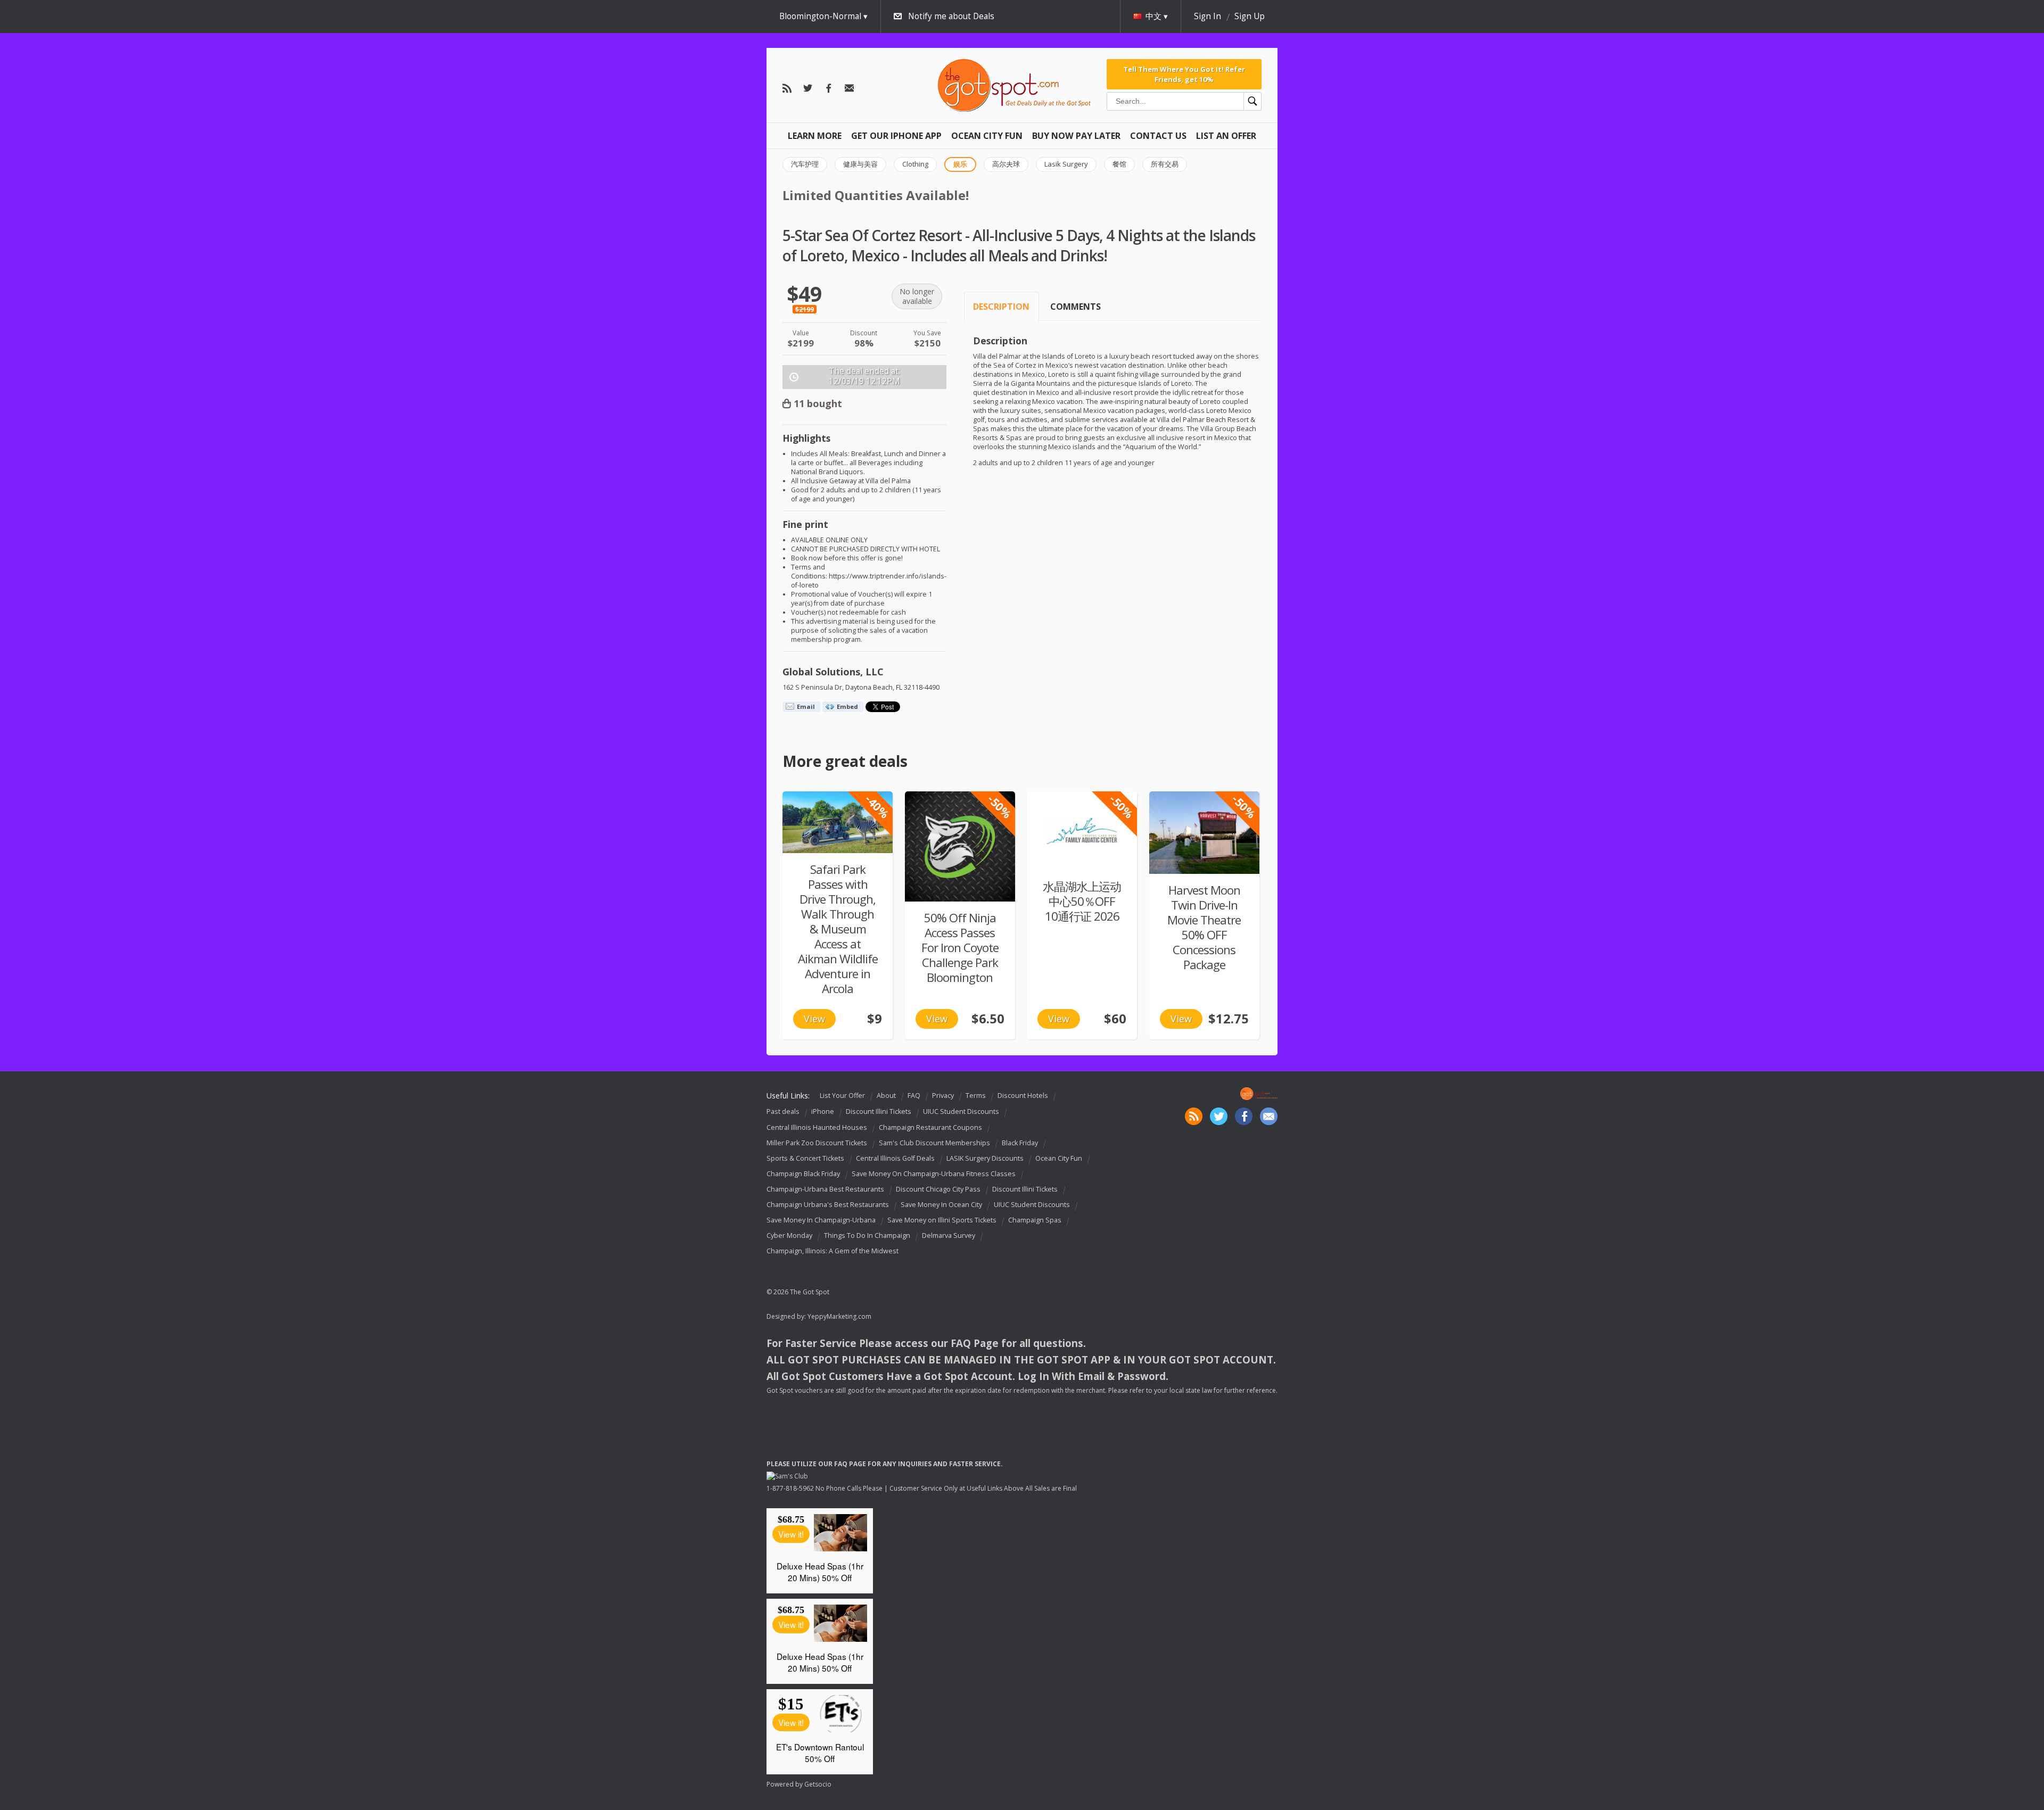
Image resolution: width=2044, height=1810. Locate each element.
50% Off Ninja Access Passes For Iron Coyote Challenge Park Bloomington (960, 948)
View (814, 1019)
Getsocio (818, 1784)
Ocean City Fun (987, 136)
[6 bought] (838, 822)
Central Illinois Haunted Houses (817, 1127)
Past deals (783, 1112)
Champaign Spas (1035, 1220)
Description (1001, 307)
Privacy (943, 1096)
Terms (976, 1096)
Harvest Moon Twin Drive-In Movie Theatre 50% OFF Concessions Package (1204, 927)
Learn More (815, 136)
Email (806, 706)
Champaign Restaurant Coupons (930, 1127)
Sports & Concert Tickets (805, 1158)
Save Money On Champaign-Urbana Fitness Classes (934, 1174)
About (886, 1096)
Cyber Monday (789, 1235)
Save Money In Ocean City (941, 1205)
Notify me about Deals (951, 16)
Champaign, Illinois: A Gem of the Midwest (833, 1251)
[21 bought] (1204, 833)
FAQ (914, 1096)
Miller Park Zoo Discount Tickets (817, 1143)
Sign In (1208, 16)
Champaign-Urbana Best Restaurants (825, 1189)
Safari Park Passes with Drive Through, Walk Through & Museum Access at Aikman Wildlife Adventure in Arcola (838, 929)
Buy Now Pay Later (1076, 136)
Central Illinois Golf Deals (895, 1158)
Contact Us (1158, 136)
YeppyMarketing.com (839, 1316)
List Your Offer (842, 1096)
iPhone (823, 1112)
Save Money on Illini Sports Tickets (942, 1220)
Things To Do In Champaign (867, 1235)
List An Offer (1226, 136)
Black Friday (1020, 1143)
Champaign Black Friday (803, 1174)
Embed (847, 706)
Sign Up (1250, 16)
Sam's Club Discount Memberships (934, 1143)
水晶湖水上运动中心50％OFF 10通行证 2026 (1082, 901)
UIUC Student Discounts (961, 1112)
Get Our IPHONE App (896, 136)
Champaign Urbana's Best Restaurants (828, 1205)
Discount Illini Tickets (879, 1112)
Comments (1075, 307)
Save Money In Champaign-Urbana (821, 1220)
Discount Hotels (1023, 1096)
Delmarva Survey (949, 1235)
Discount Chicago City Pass (938, 1189)
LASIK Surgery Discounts (985, 1158)
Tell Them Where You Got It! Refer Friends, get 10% (1184, 74)
